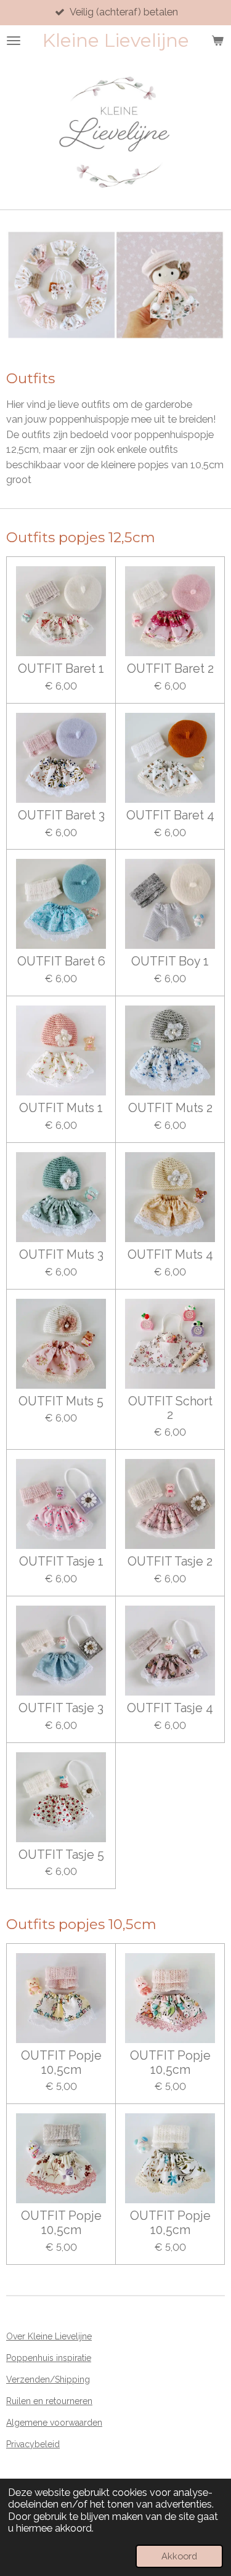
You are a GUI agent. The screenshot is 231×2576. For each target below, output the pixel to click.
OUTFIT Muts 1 (61, 1108)
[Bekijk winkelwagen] (217, 41)
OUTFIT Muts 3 (61, 1255)
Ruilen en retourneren (49, 2401)
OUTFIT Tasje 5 (61, 1855)
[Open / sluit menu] (14, 41)
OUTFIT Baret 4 (170, 816)
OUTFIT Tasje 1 (61, 1562)
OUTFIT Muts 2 (170, 1108)
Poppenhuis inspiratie (49, 2358)
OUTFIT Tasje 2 (170, 1562)
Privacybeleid (33, 2444)
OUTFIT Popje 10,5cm (61, 2063)
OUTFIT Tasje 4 (170, 1709)
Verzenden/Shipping (48, 2379)
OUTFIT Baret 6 (61, 962)
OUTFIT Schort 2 (170, 1409)
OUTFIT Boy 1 (170, 962)
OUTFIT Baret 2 (170, 669)
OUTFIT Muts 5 (61, 1402)
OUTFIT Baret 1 (61, 669)
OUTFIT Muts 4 (170, 1255)
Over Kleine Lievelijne (49, 2336)
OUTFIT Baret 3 (61, 816)
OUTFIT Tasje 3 (61, 1709)
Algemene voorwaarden (54, 2423)
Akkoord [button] (179, 2556)
